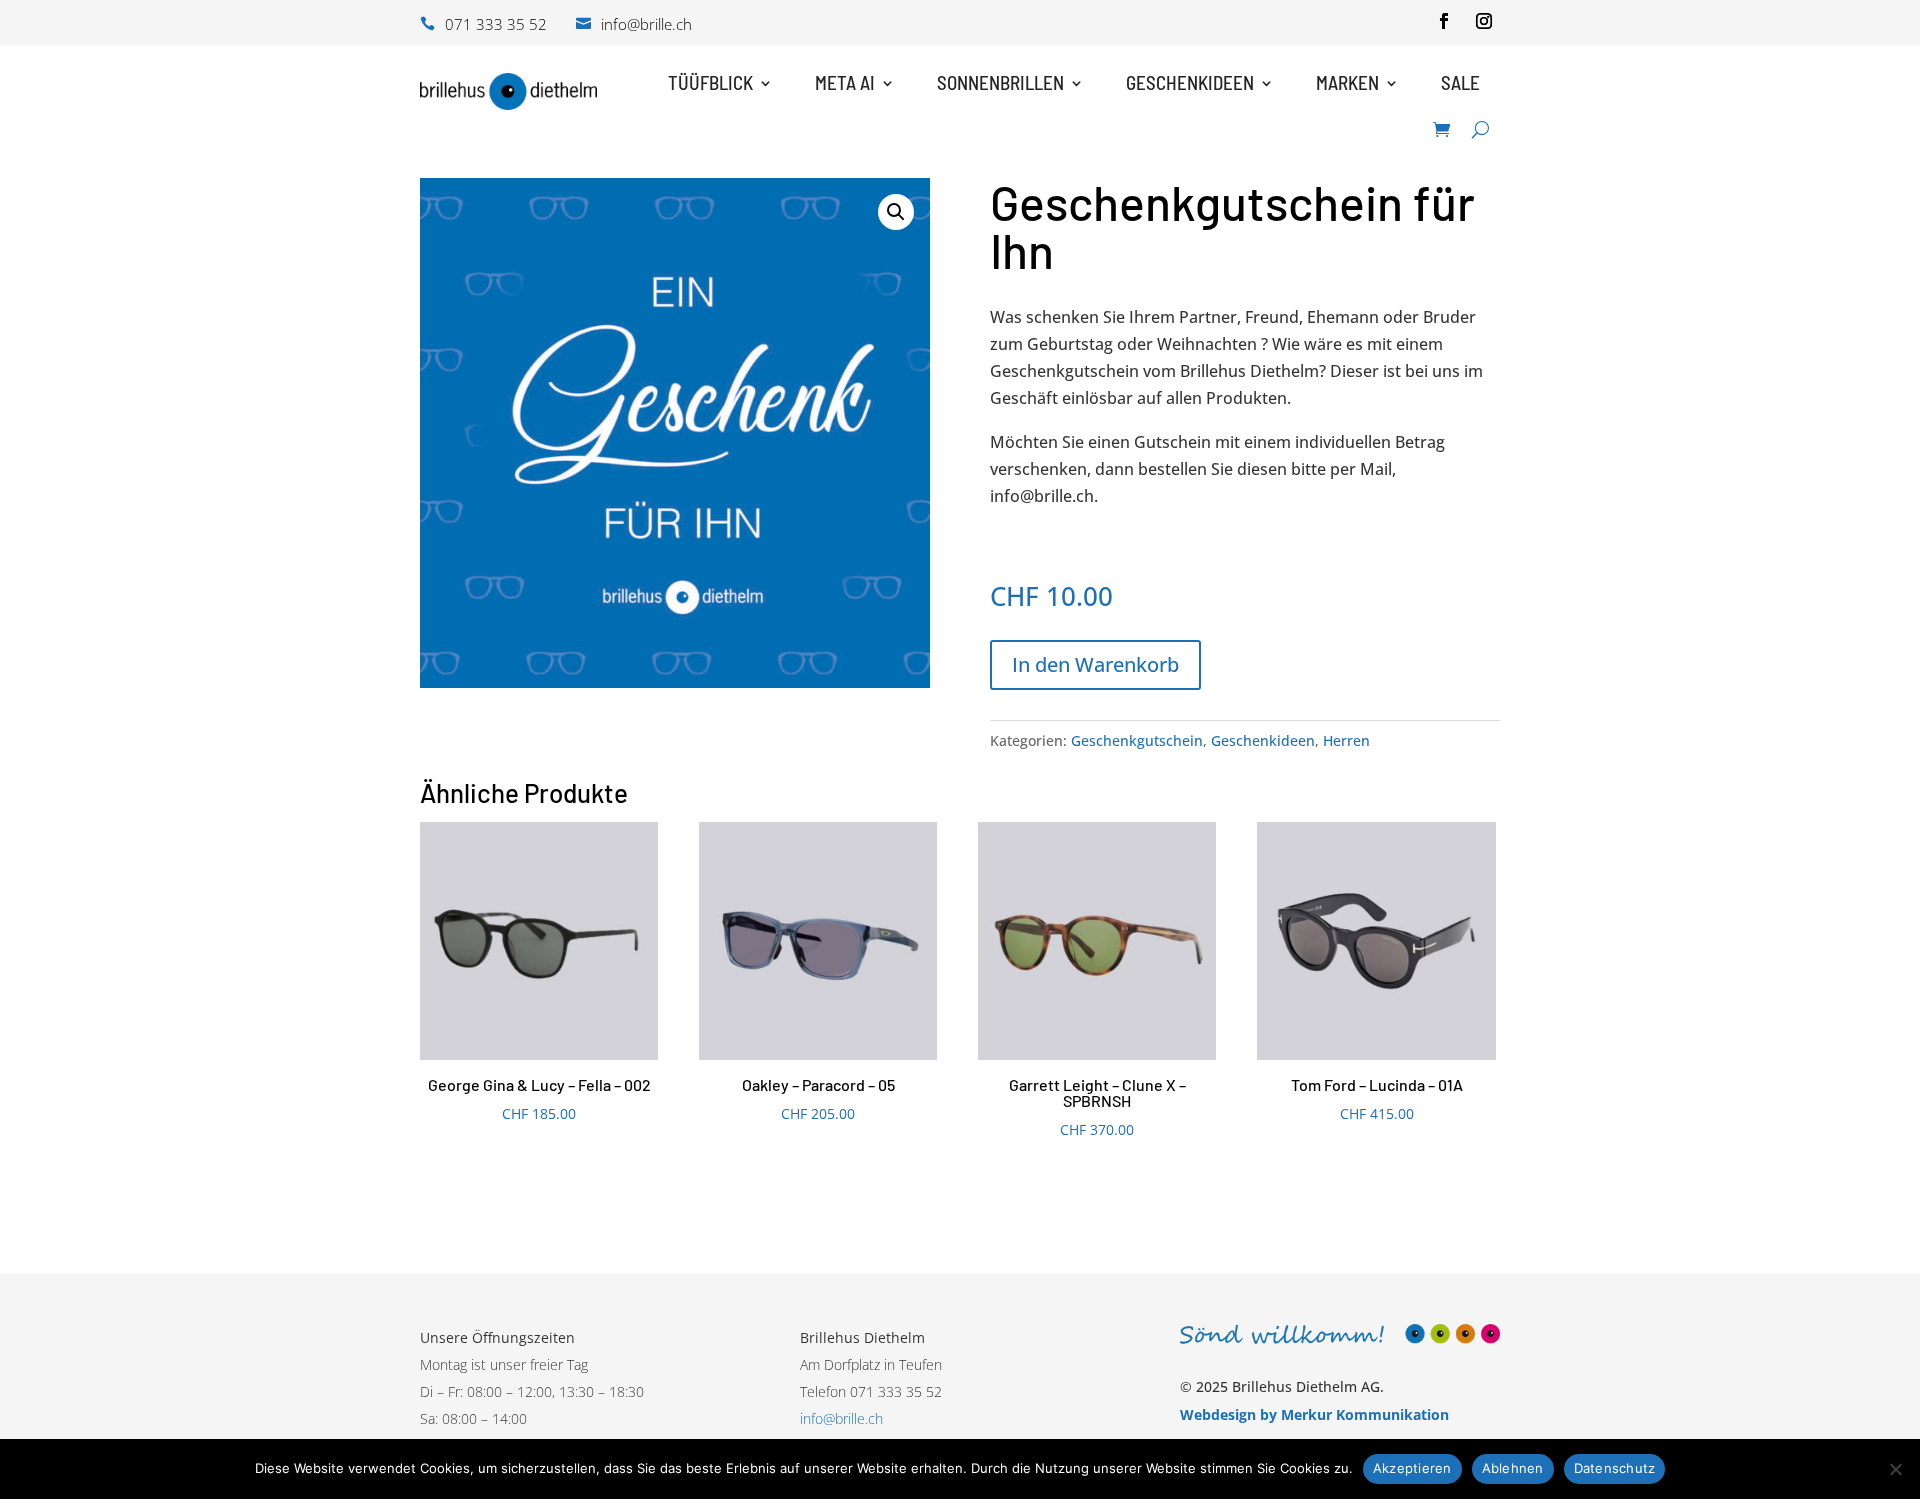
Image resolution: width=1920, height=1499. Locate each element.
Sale (1460, 82)
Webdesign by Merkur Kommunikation (1314, 1414)
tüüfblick (710, 82)
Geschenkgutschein (1137, 740)
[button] (896, 212)
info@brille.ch (841, 1418)
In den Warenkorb (1095, 664)
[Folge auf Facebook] (1444, 21)
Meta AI (845, 82)
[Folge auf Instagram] (1484, 21)
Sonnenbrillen (1000, 82)
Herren (1346, 740)
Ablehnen (1513, 1468)
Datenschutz (1615, 1468)
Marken (1347, 82)
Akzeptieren (1412, 1468)
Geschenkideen (1190, 82)
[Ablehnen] (1895, 1469)
